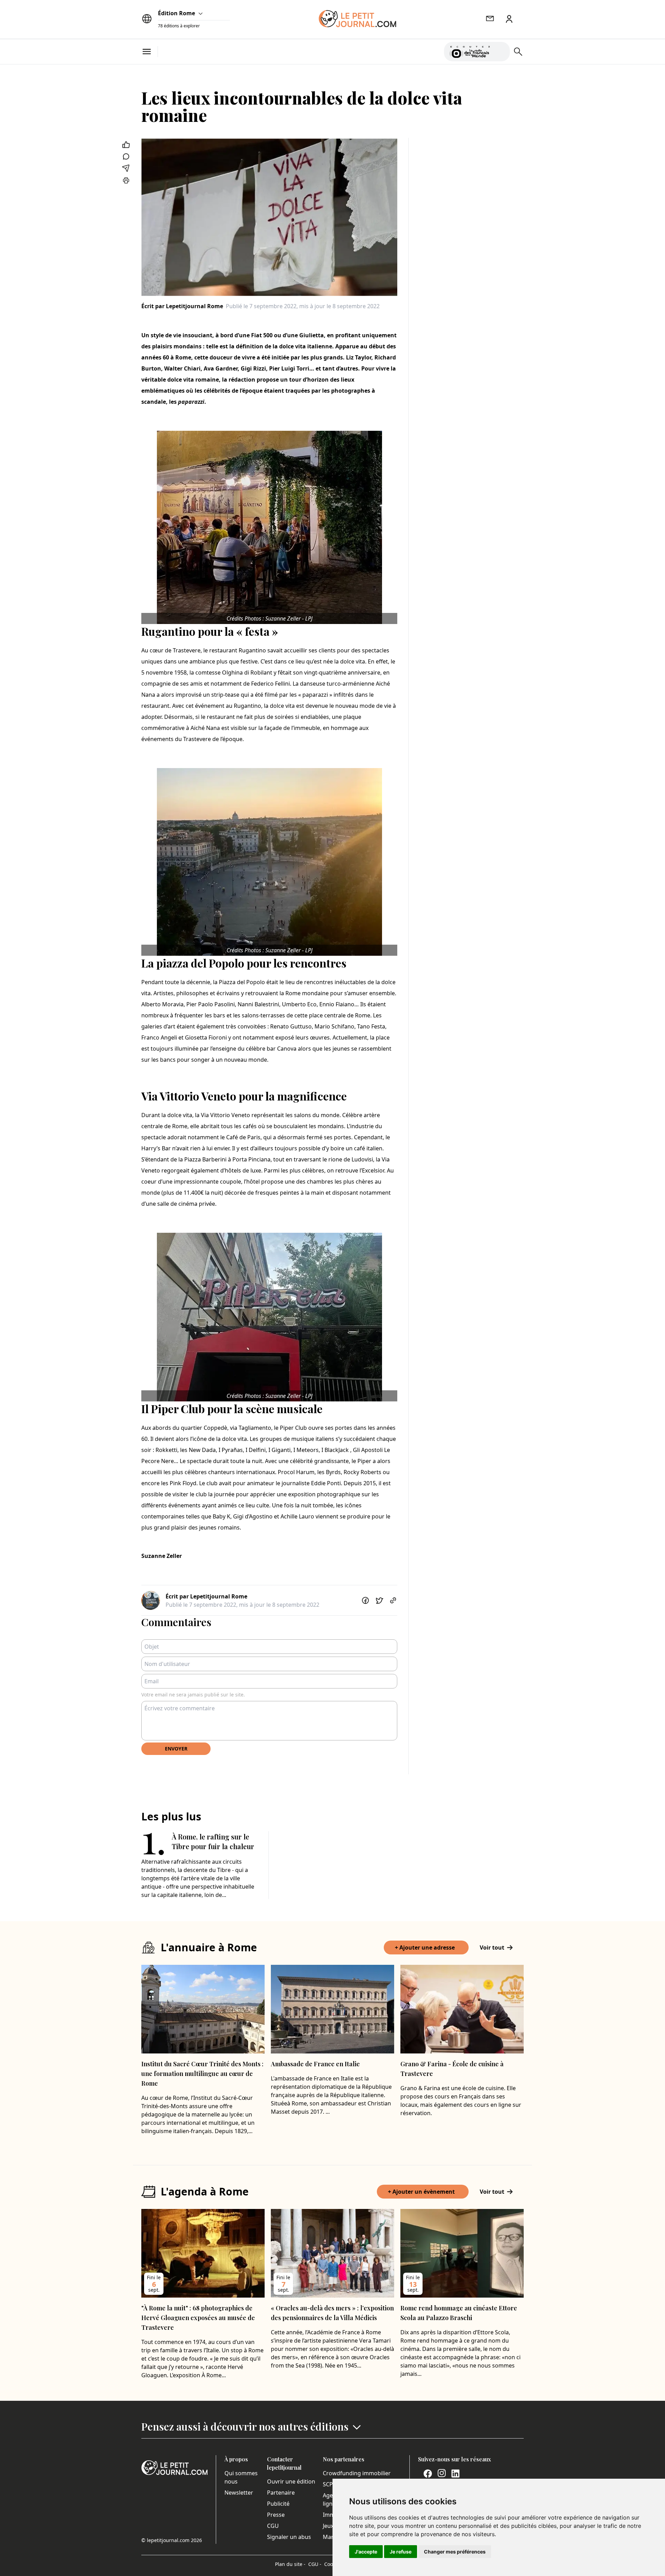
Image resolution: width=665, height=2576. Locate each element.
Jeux (328, 2526)
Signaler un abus (289, 2537)
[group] (500, 50)
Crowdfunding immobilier (357, 2473)
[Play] (500, 52)
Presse (276, 2515)
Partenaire (281, 2493)
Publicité (278, 2504)
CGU (273, 2526)
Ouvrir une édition (291, 2481)
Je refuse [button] (401, 2552)
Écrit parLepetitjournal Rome (182, 306)
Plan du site (290, 2564)
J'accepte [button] (366, 2552)
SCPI (329, 2484)
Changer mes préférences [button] (455, 2552)
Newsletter (239, 2493)
